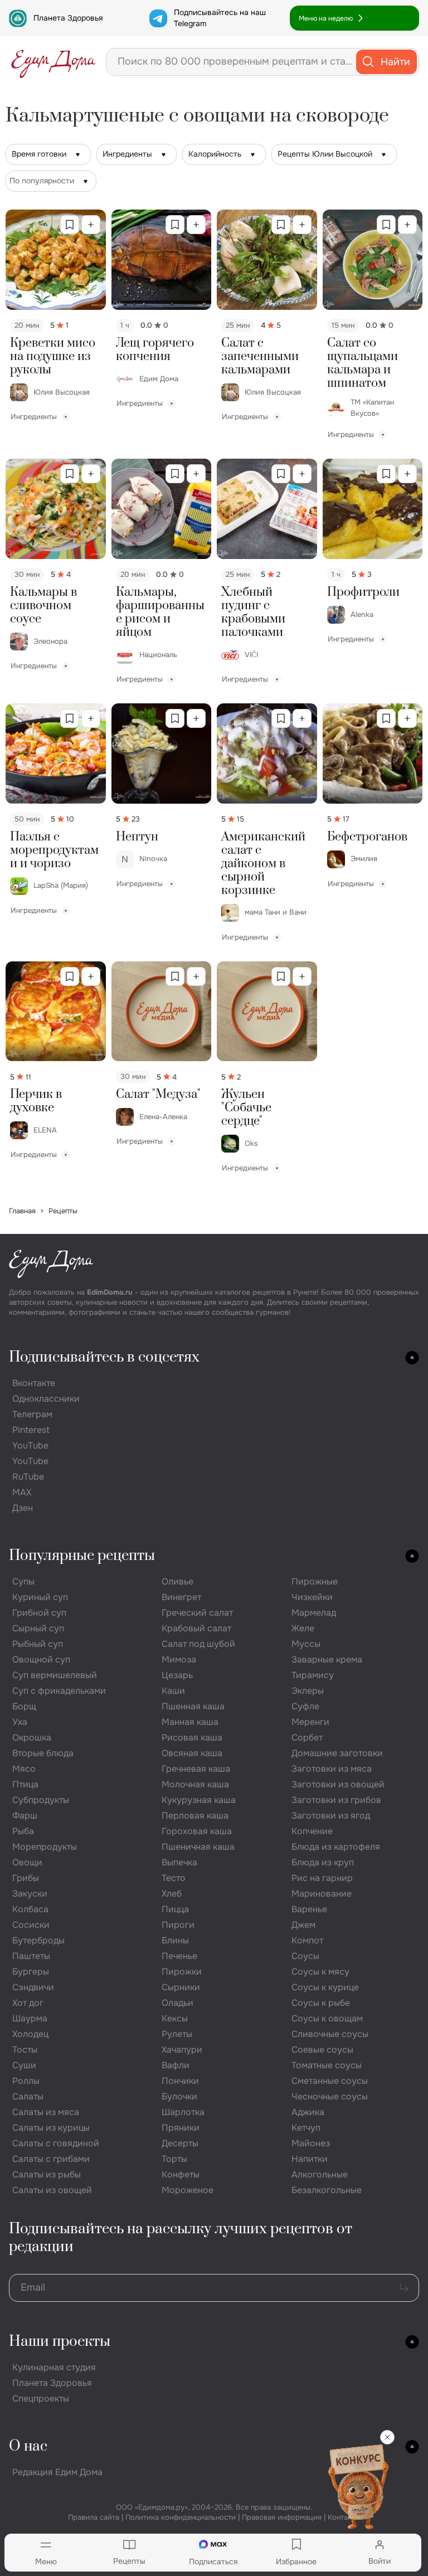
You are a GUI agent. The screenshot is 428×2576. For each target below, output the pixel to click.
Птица (25, 1784)
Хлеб (172, 1894)
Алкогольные (320, 2174)
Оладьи (177, 2003)
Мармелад (314, 1613)
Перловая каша (195, 1816)
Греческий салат (197, 1613)
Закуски (30, 1894)
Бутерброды (38, 1940)
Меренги (310, 1722)
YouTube (30, 1445)
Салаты (28, 2096)
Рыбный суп (38, 1644)
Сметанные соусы (330, 2081)
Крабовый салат (196, 1628)
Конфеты (181, 2174)
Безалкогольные (327, 2190)
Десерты (180, 2143)
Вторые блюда (43, 1753)
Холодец (30, 2034)
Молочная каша (195, 1784)
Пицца (175, 1909)
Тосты (25, 2050)
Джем (303, 1925)
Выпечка (179, 1862)
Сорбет (307, 1737)
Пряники (181, 2128)
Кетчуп (306, 2128)
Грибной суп (39, 1613)
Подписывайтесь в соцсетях (104, 1357)
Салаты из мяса (46, 2112)
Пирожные (315, 1581)
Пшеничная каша (198, 1847)
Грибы (26, 1878)
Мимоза (179, 1659)
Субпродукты (41, 1800)
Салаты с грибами (51, 2159)
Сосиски (31, 1925)
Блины (175, 1940)
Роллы (26, 2081)
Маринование (322, 1894)
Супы (23, 1581)
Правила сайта (94, 2517)
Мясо (24, 1769)
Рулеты (177, 2034)
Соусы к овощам (327, 2018)
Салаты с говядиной (56, 2143)
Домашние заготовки (337, 1753)
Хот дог (28, 2003)
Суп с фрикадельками (59, 1691)
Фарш (25, 1816)
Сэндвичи (33, 1987)
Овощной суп (41, 1659)
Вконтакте (34, 1383)
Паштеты (31, 1956)
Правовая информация (282, 2517)
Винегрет (181, 1597)
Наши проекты (60, 2342)
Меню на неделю (326, 18)
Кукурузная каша (199, 1800)
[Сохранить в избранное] (70, 225)
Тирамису (313, 1675)
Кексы (175, 2018)
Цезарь (177, 1675)
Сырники (181, 1987)
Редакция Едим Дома (57, 2472)
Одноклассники (46, 1399)
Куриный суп (40, 1597)
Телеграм (32, 1414)
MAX (22, 1492)
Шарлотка (183, 2112)
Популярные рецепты (82, 1556)
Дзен (23, 1508)
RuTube (28, 1477)
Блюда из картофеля (336, 1847)
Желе (303, 1628)
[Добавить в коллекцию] (91, 225)
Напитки (310, 2159)
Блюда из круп (323, 1862)
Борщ (24, 1706)
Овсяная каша (192, 1753)
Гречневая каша (196, 1769)
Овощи (27, 1862)
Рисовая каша (192, 1737)
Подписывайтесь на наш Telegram (220, 18)
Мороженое (188, 2190)
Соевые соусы (322, 2050)
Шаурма (30, 2018)
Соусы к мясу (320, 1972)
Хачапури (182, 2050)
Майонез (311, 2143)
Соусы (305, 1956)
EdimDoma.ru (110, 1292)
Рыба (23, 1831)
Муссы (306, 1644)
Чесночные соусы (330, 2096)
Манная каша (190, 1722)
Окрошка (32, 1737)
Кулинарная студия (54, 2367)
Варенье (309, 1909)
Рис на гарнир (322, 1878)
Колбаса (30, 1909)
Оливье (177, 1581)
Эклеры (308, 1691)
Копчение (312, 1831)
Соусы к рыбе (321, 2003)
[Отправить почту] (404, 2288)
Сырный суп (38, 1628)
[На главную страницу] (53, 62)
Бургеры (31, 1972)
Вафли (176, 2065)
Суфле (305, 1706)
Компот (307, 1940)
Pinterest (31, 1430)
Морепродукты (45, 1847)
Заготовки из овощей (338, 1784)
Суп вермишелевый (55, 1675)
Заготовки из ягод (331, 1816)
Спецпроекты (41, 2398)
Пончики (180, 2081)
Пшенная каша (193, 1706)
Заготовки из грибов (336, 1800)
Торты (174, 2159)
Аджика (308, 2112)
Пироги (178, 1925)
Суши (24, 2065)
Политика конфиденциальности (181, 2517)
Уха (20, 1722)
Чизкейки (312, 1597)
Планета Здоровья (68, 18)
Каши (173, 1691)
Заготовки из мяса (332, 1769)
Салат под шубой (198, 1644)
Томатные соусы (327, 2065)
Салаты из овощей (52, 2190)
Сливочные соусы (330, 2034)
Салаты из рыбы (47, 2174)
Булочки (179, 2096)
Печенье (179, 1956)
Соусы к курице (325, 1987)
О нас (28, 2446)
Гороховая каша (197, 1831)
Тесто (174, 1878)
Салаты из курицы (51, 2128)
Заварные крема (327, 1659)
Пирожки (182, 1972)
